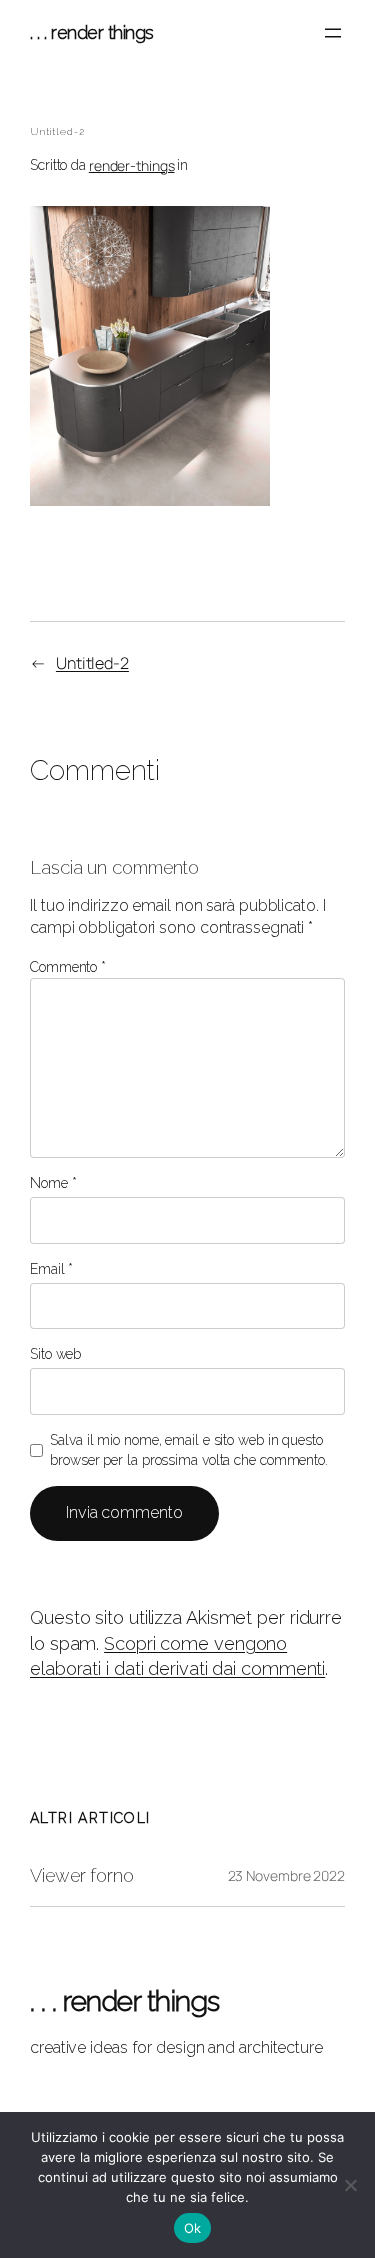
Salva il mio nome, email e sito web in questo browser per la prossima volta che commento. (189, 1450)
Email (51, 1269)
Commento (68, 967)
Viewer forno (82, 1876)
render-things (132, 165)
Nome (53, 1183)
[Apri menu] (333, 33)
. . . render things (92, 32)
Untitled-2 (92, 663)
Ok (193, 2228)
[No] (350, 2185)
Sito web (55, 1354)
